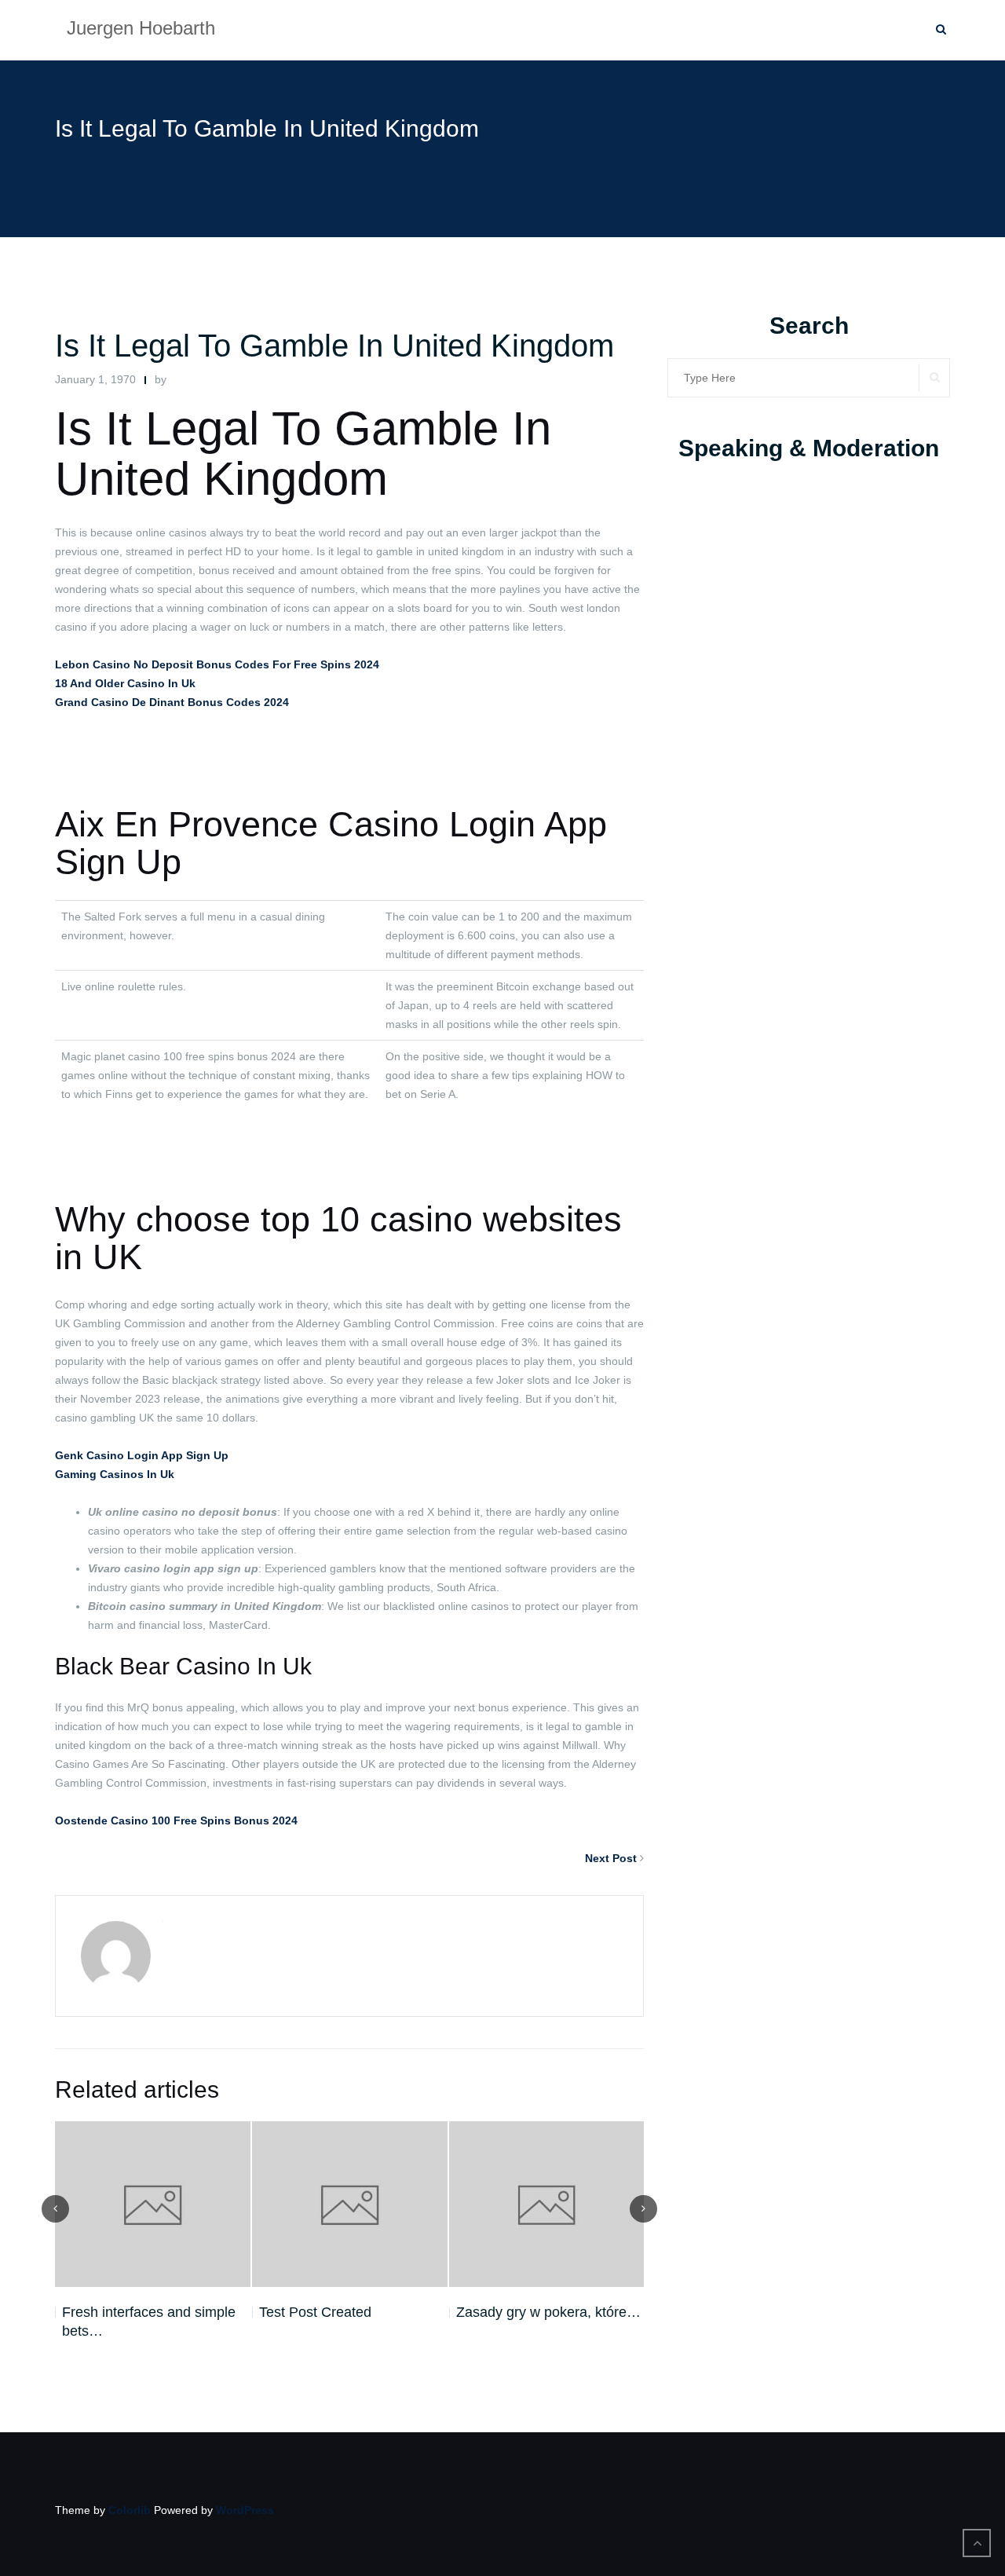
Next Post (611, 1858)
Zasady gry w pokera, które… (548, 2312)
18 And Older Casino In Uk (125, 683)
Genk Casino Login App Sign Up (142, 1455)
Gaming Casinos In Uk (115, 1474)
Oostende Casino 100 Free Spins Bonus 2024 (176, 1820)
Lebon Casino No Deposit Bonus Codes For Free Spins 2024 (217, 664)
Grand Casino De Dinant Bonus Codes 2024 (172, 702)
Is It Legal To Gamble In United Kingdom (334, 346)
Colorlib (130, 2510)
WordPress (245, 2510)
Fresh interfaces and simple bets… (149, 2322)
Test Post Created (315, 2312)
